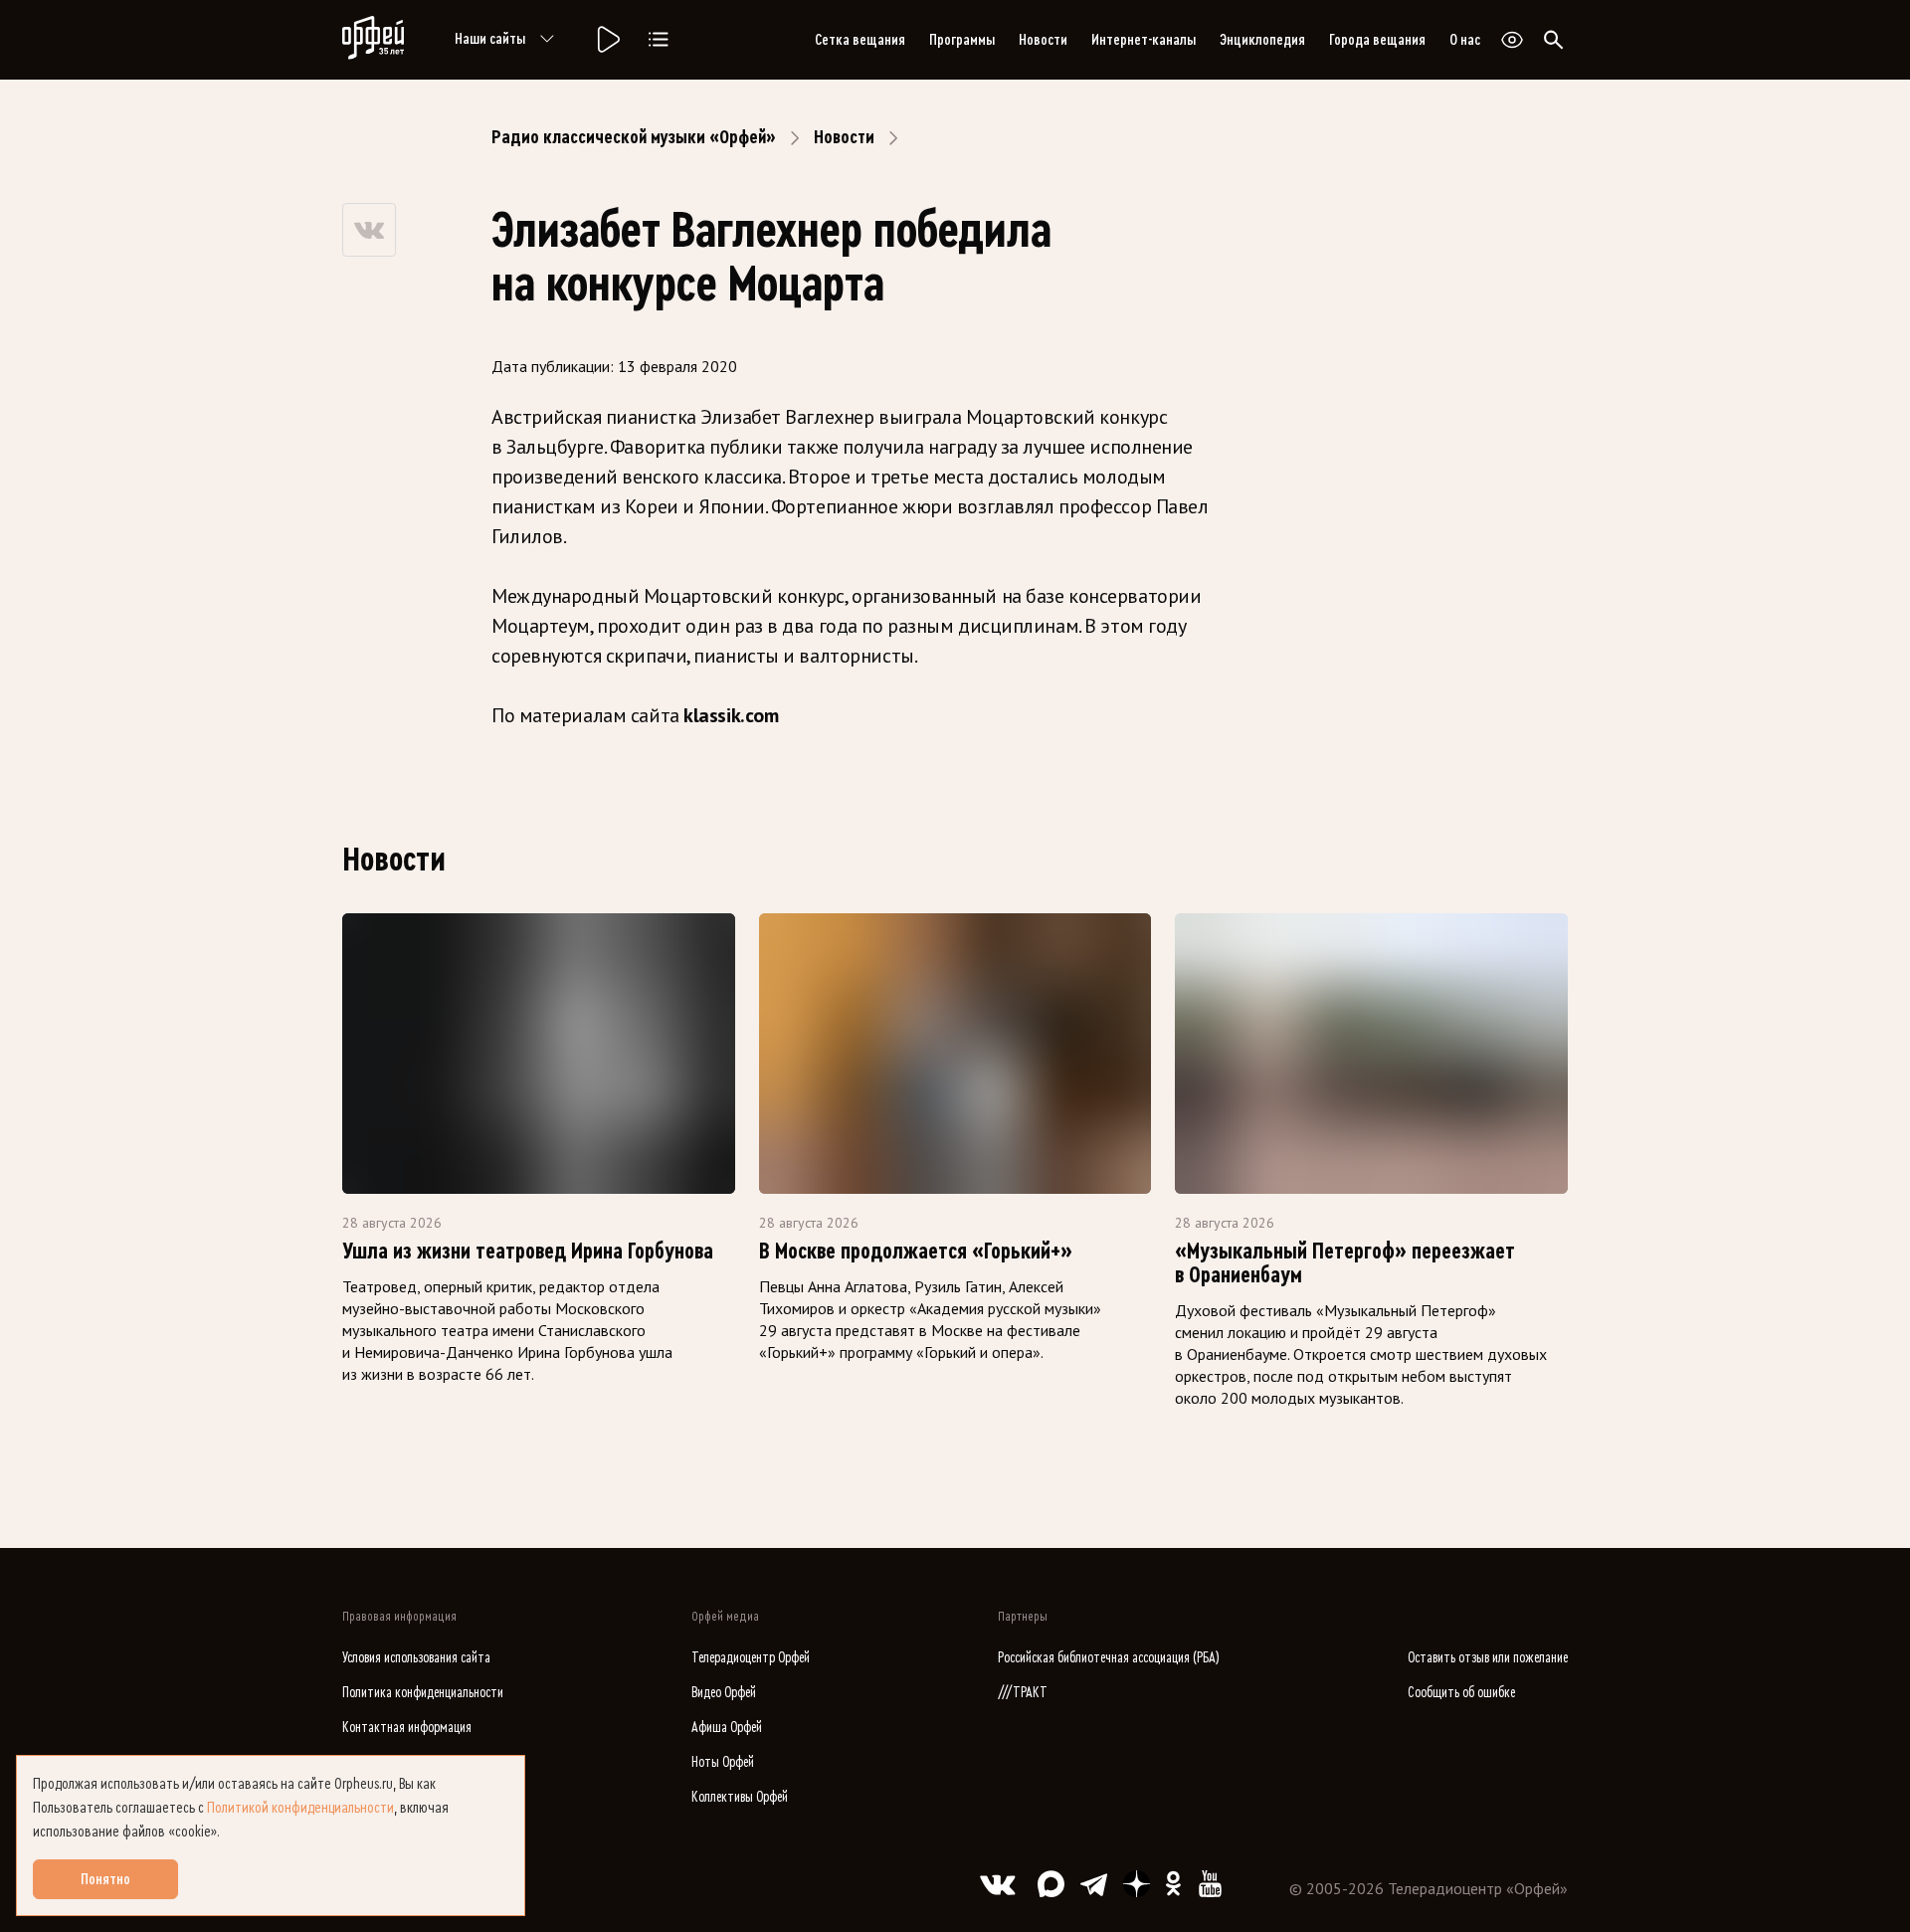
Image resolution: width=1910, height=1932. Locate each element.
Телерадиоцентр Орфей (751, 1658)
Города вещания (1377, 40)
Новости (1043, 40)
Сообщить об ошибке (1461, 1693)
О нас (1465, 40)
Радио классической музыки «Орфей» (634, 137)
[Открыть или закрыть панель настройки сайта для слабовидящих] (1512, 40)
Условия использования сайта (416, 1658)
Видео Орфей (724, 1693)
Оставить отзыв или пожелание (1488, 1658)
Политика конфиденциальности (423, 1693)
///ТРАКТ (1023, 1693)
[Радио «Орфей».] (607, 40)
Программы (962, 40)
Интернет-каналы (1144, 40)
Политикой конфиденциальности (300, 1808)
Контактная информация (407, 1728)
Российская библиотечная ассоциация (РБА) (1109, 1658)
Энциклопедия (1262, 40)
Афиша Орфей (727, 1728)
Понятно (105, 1879)
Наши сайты (490, 39)
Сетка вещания (860, 40)
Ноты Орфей (723, 1762)
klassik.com (729, 715)
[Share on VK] (369, 230)
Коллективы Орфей (740, 1797)
